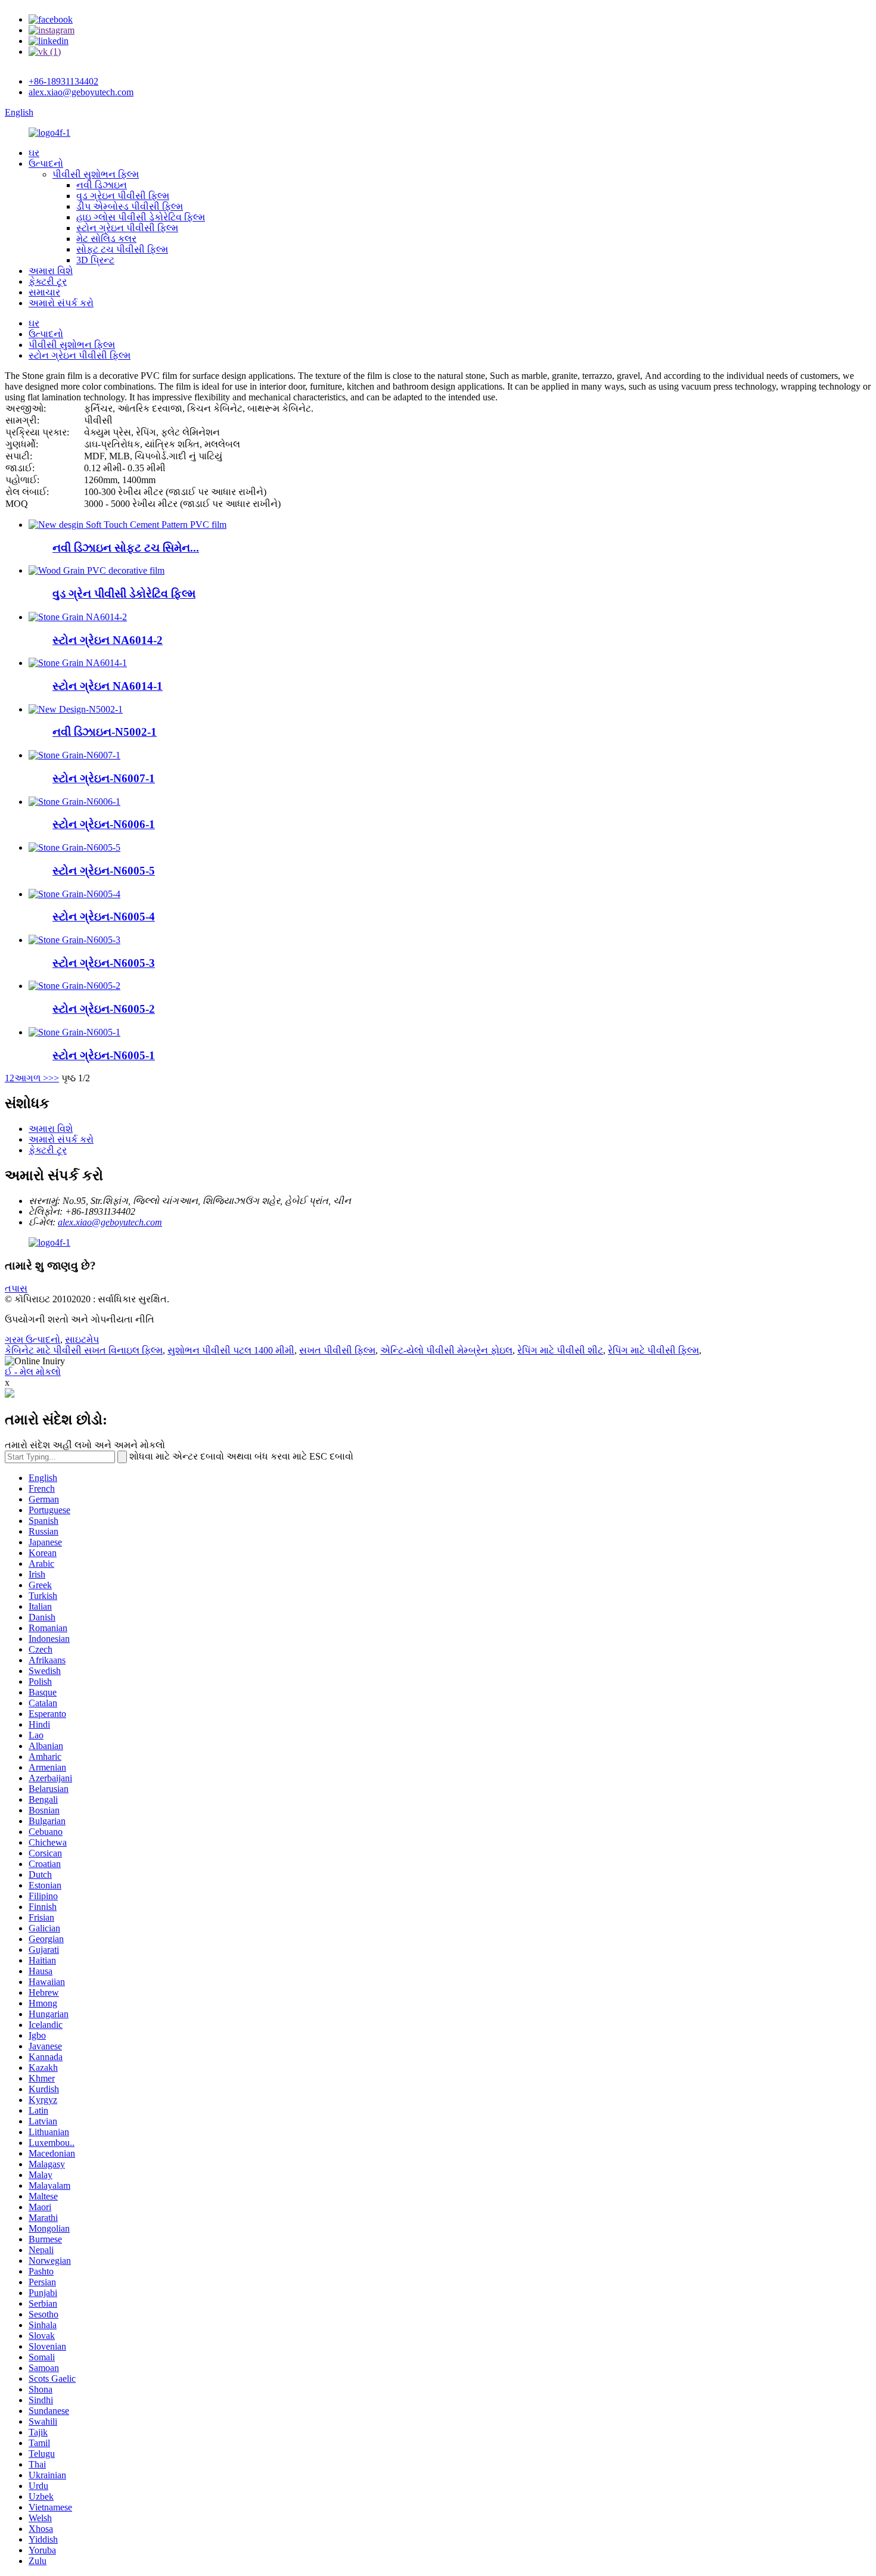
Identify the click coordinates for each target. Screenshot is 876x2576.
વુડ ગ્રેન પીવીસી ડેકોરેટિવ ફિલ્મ (124, 594)
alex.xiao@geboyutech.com (81, 92)
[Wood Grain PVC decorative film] (97, 570)
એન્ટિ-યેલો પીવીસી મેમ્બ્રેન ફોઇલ (446, 1350)
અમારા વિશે (51, 271)
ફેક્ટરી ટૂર (48, 281)
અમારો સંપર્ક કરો (61, 303)
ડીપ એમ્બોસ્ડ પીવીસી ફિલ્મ (130, 206)
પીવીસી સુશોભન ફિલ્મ (96, 174)
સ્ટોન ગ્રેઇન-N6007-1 (104, 778)
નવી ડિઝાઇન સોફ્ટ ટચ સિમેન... (126, 548)
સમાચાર (44, 292)
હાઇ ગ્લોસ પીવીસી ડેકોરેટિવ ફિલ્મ (141, 217)
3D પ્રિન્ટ (95, 260)
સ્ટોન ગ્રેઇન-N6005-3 (104, 963)
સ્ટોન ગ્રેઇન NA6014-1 (108, 686)
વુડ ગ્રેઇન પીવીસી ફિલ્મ (123, 196)
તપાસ (16, 1288)
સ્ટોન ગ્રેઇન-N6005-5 (104, 871)
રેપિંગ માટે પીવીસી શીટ (560, 1350)
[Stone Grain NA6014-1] (78, 663)
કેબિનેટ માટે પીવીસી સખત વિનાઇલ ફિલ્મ (84, 1350)
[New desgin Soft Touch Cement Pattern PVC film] (128, 525)
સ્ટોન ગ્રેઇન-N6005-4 (104, 917)
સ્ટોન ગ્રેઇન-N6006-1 (104, 824)
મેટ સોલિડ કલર (106, 239)
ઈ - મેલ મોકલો (33, 1372)
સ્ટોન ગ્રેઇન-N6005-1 (104, 1055)
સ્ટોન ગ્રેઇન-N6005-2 (104, 1009)
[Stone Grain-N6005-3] (74, 940)
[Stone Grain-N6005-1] (74, 1032)
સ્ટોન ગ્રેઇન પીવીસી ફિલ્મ (127, 228)
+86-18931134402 (63, 81)
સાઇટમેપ (82, 1340)
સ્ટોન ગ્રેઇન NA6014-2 (108, 640)
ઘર (34, 153)
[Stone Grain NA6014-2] (78, 617)
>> (54, 1078)
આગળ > (31, 1078)
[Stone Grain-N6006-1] (74, 802)
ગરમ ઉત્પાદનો (32, 1340)
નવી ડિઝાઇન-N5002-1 (105, 732)
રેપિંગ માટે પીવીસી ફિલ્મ (653, 1350)
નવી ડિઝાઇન (102, 185)
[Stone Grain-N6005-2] (74, 986)
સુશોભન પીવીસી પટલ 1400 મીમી (231, 1350)
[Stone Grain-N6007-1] (74, 755)
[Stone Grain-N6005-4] (74, 894)
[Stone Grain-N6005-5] (74, 847)
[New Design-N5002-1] (76, 709)
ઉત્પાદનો (46, 164)
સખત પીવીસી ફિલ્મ (337, 1350)
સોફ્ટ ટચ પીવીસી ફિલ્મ (122, 249)
